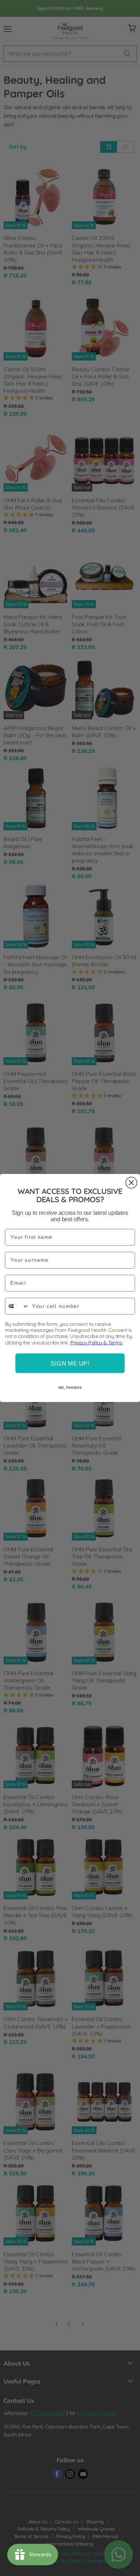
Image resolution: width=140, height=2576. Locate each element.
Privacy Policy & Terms (96, 1342)
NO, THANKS (70, 1387)
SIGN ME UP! (70, 1363)
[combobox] (17, 1306)
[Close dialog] (131, 1183)
